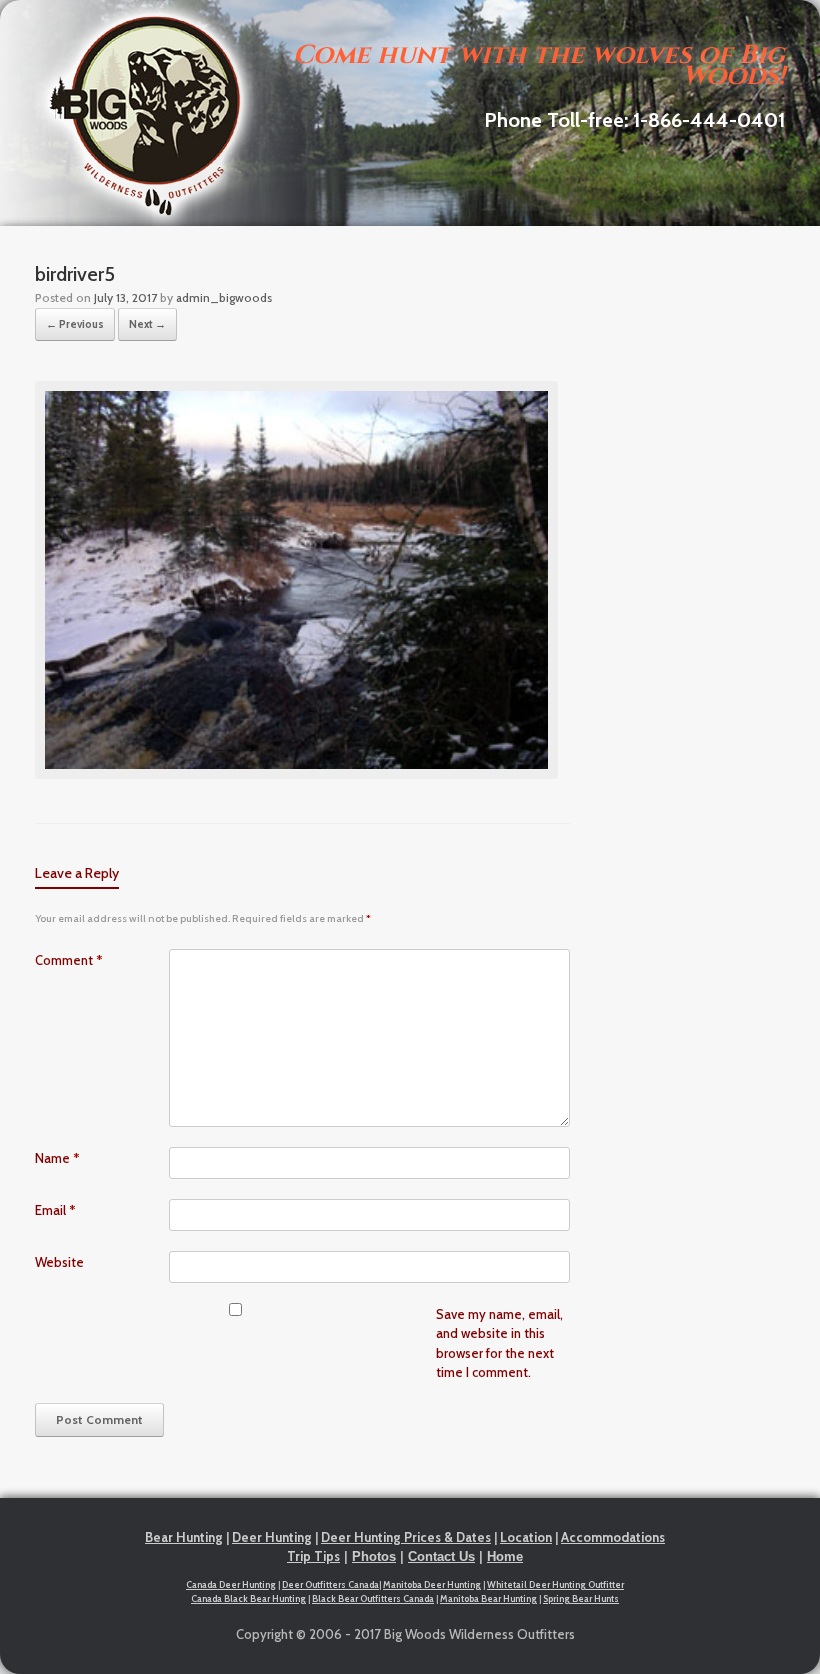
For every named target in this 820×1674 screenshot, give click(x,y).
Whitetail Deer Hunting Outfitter (555, 1584)
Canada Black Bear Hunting (248, 1598)
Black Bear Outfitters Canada (373, 1598)
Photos (374, 1556)
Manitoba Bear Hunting (488, 1598)
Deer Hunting (272, 1537)
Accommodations (613, 1537)
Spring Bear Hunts (581, 1598)
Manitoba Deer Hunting (432, 1584)
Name (57, 1158)
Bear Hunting (184, 1537)
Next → (147, 324)
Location (526, 1537)
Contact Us (441, 1556)
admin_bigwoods (224, 297)
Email (55, 1210)
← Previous (75, 324)
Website (59, 1262)
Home (505, 1556)
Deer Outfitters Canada (330, 1584)
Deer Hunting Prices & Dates (406, 1537)
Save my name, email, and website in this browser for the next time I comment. (499, 1343)
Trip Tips (313, 1556)
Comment (69, 960)
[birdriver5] (296, 774)
